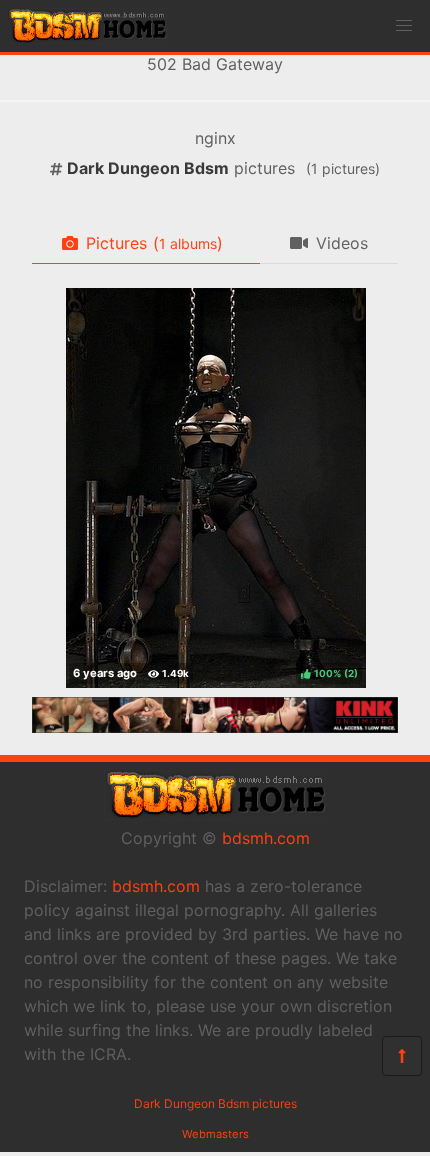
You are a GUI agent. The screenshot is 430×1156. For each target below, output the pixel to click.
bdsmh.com (266, 838)
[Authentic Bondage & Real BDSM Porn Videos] (215, 727)
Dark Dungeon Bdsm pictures (215, 1103)
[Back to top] (402, 1056)
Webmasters (215, 1134)
